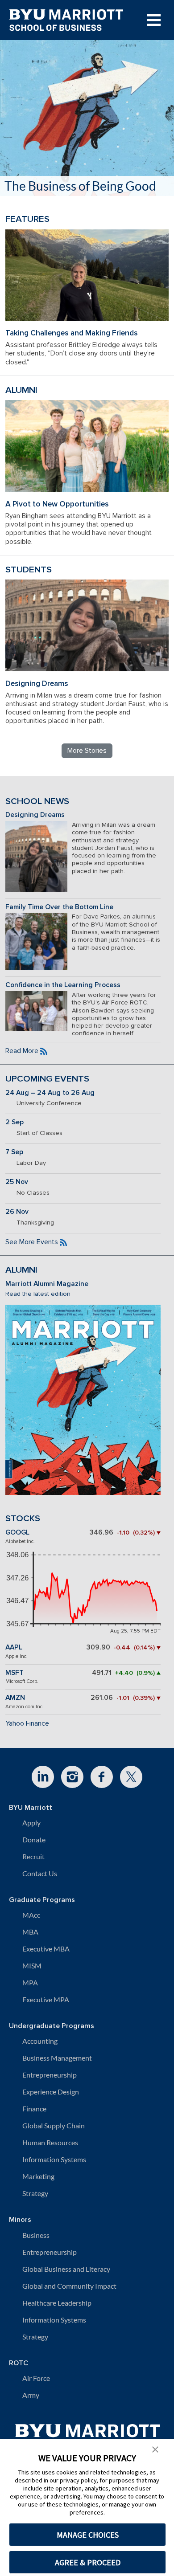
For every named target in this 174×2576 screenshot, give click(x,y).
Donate (34, 1839)
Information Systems (54, 2159)
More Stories (87, 751)
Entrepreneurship (50, 2075)
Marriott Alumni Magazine (47, 1284)
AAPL (14, 1647)
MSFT (14, 1673)
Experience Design (51, 2092)
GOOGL (17, 1533)
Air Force (36, 2378)
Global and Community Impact (69, 2286)
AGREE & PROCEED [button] (88, 2562)
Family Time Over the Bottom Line (59, 907)
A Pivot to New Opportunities (57, 504)
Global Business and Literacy (66, 2269)
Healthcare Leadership (57, 2303)
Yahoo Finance (27, 1723)
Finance (34, 2109)
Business (36, 2235)
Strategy (35, 2193)
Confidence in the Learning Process (63, 985)
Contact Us (40, 1873)
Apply (31, 1823)
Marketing (38, 2176)
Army (31, 2395)
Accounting (40, 2041)
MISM (32, 1966)
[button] (155, 2449)
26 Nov (17, 1212)
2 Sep (14, 1122)
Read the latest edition (38, 1294)
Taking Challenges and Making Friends (72, 333)
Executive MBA (46, 1949)
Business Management (57, 2058)
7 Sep (14, 1152)
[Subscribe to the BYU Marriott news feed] (44, 1051)
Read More (22, 1051)
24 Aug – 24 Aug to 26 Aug (50, 1093)
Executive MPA (46, 1999)
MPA (30, 1982)
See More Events (32, 1242)
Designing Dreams (37, 684)
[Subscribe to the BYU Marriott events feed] (63, 1242)
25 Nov (17, 1182)
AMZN (15, 1698)
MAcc (31, 1915)
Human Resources (50, 2142)
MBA (30, 1932)
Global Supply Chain (54, 2125)
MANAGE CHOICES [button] (88, 2535)
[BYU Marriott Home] (87, 2435)
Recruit (33, 1856)
